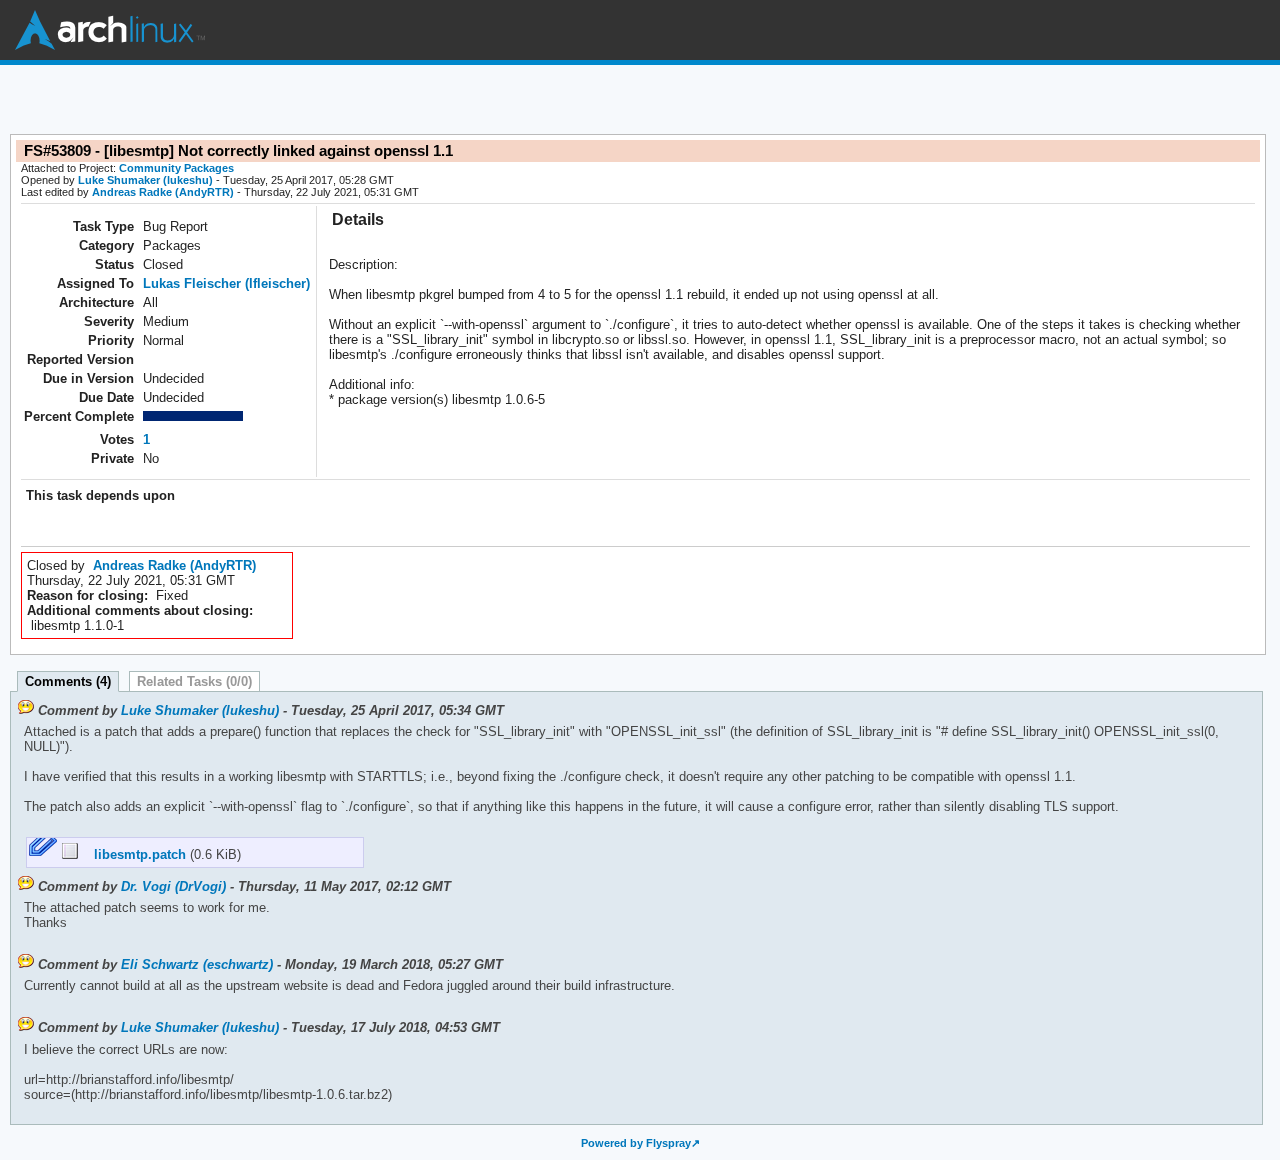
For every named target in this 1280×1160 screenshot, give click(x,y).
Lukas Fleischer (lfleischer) (226, 283)
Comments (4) (68, 681)
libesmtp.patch (134, 854)
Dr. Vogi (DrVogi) (173, 886)
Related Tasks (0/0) (194, 681)
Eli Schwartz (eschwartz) (197, 964)
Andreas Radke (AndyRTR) (163, 192)
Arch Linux (110, 30)
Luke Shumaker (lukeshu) (145, 180)
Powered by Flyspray (636, 1143)
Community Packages (176, 168)
